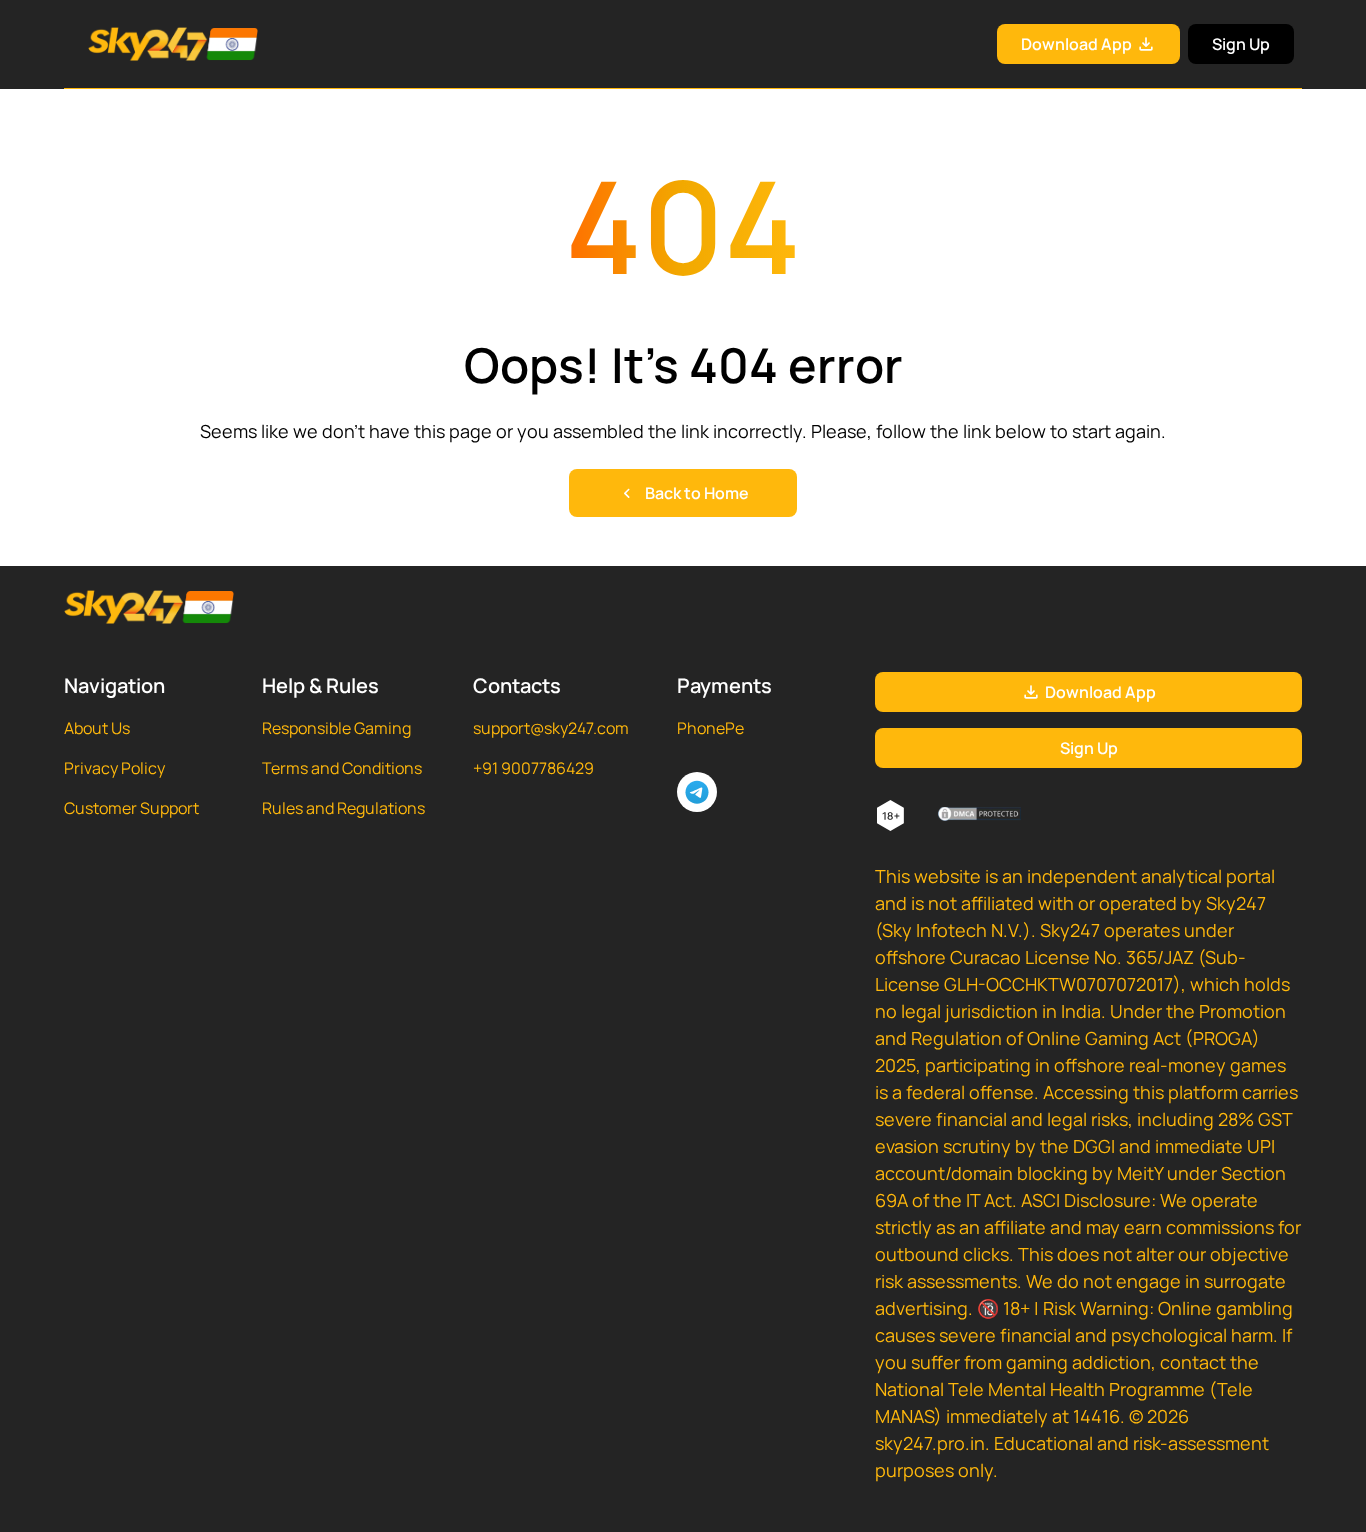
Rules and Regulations (343, 808)
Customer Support (131, 808)
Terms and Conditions (342, 768)
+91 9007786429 (533, 768)
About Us (97, 728)
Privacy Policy (114, 768)
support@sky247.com (551, 728)
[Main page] (149, 44)
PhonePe (710, 728)
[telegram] (697, 792)
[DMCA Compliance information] (980, 816)
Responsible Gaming (336, 728)
